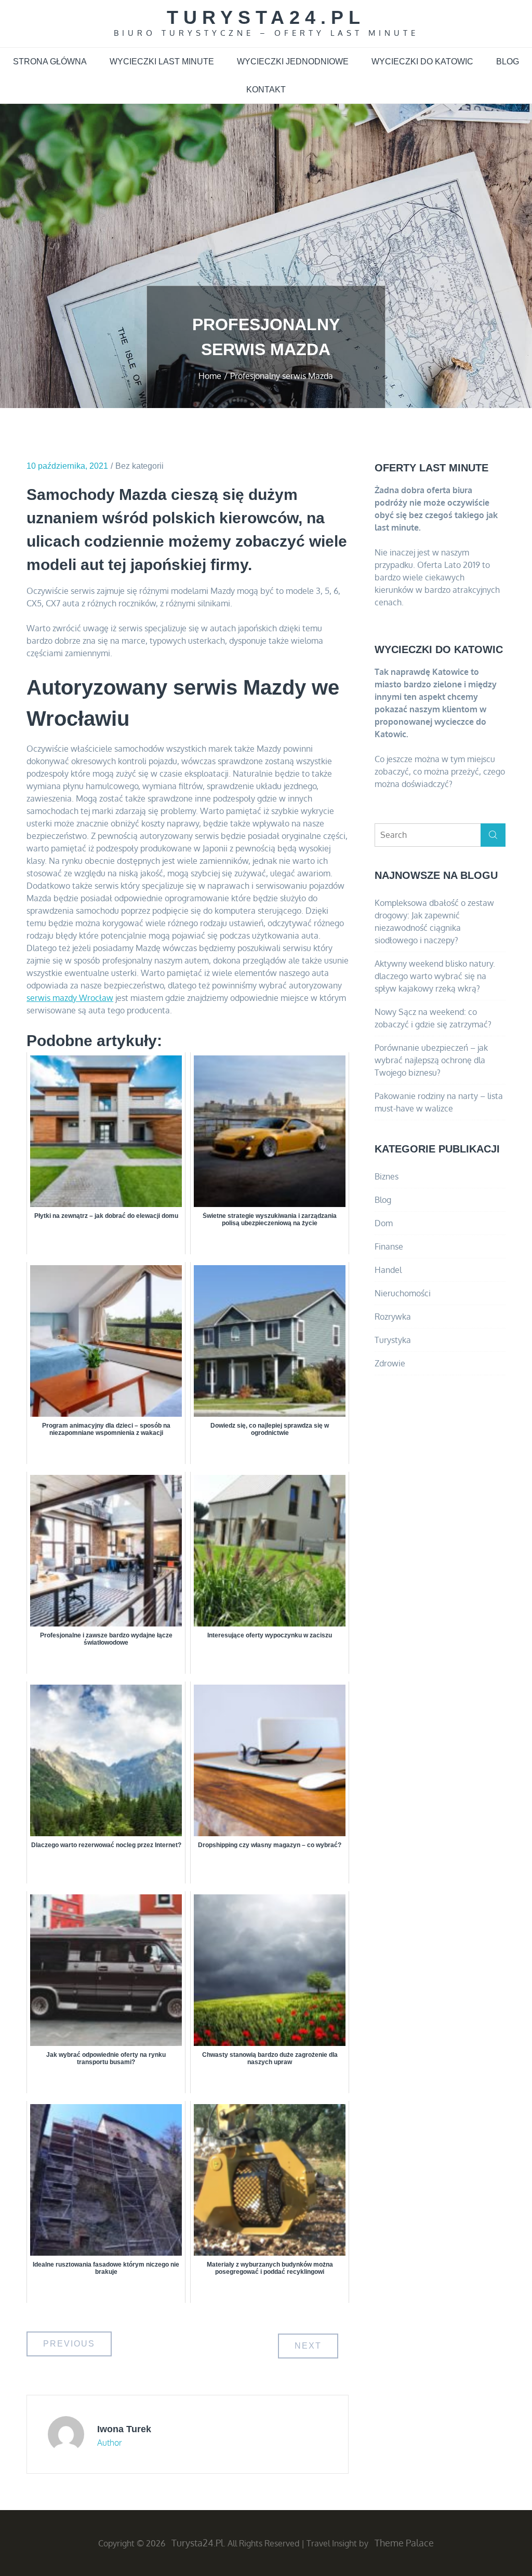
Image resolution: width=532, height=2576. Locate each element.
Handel (388, 1270)
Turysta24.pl (266, 17)
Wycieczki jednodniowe (293, 62)
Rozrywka (393, 1317)
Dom (384, 1223)
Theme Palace (404, 2543)
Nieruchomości (403, 1293)
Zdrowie (390, 1363)
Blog (508, 62)
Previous (69, 2344)
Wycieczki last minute (162, 62)
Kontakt (266, 90)
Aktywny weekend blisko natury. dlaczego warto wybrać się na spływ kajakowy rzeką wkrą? (435, 976)
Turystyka (393, 1340)
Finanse (389, 1246)
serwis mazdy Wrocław (70, 998)
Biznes (387, 1176)
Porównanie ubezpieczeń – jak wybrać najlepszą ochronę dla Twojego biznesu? (431, 1060)
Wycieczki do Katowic (422, 62)
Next (308, 2346)
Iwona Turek (124, 2429)
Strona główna (50, 62)
